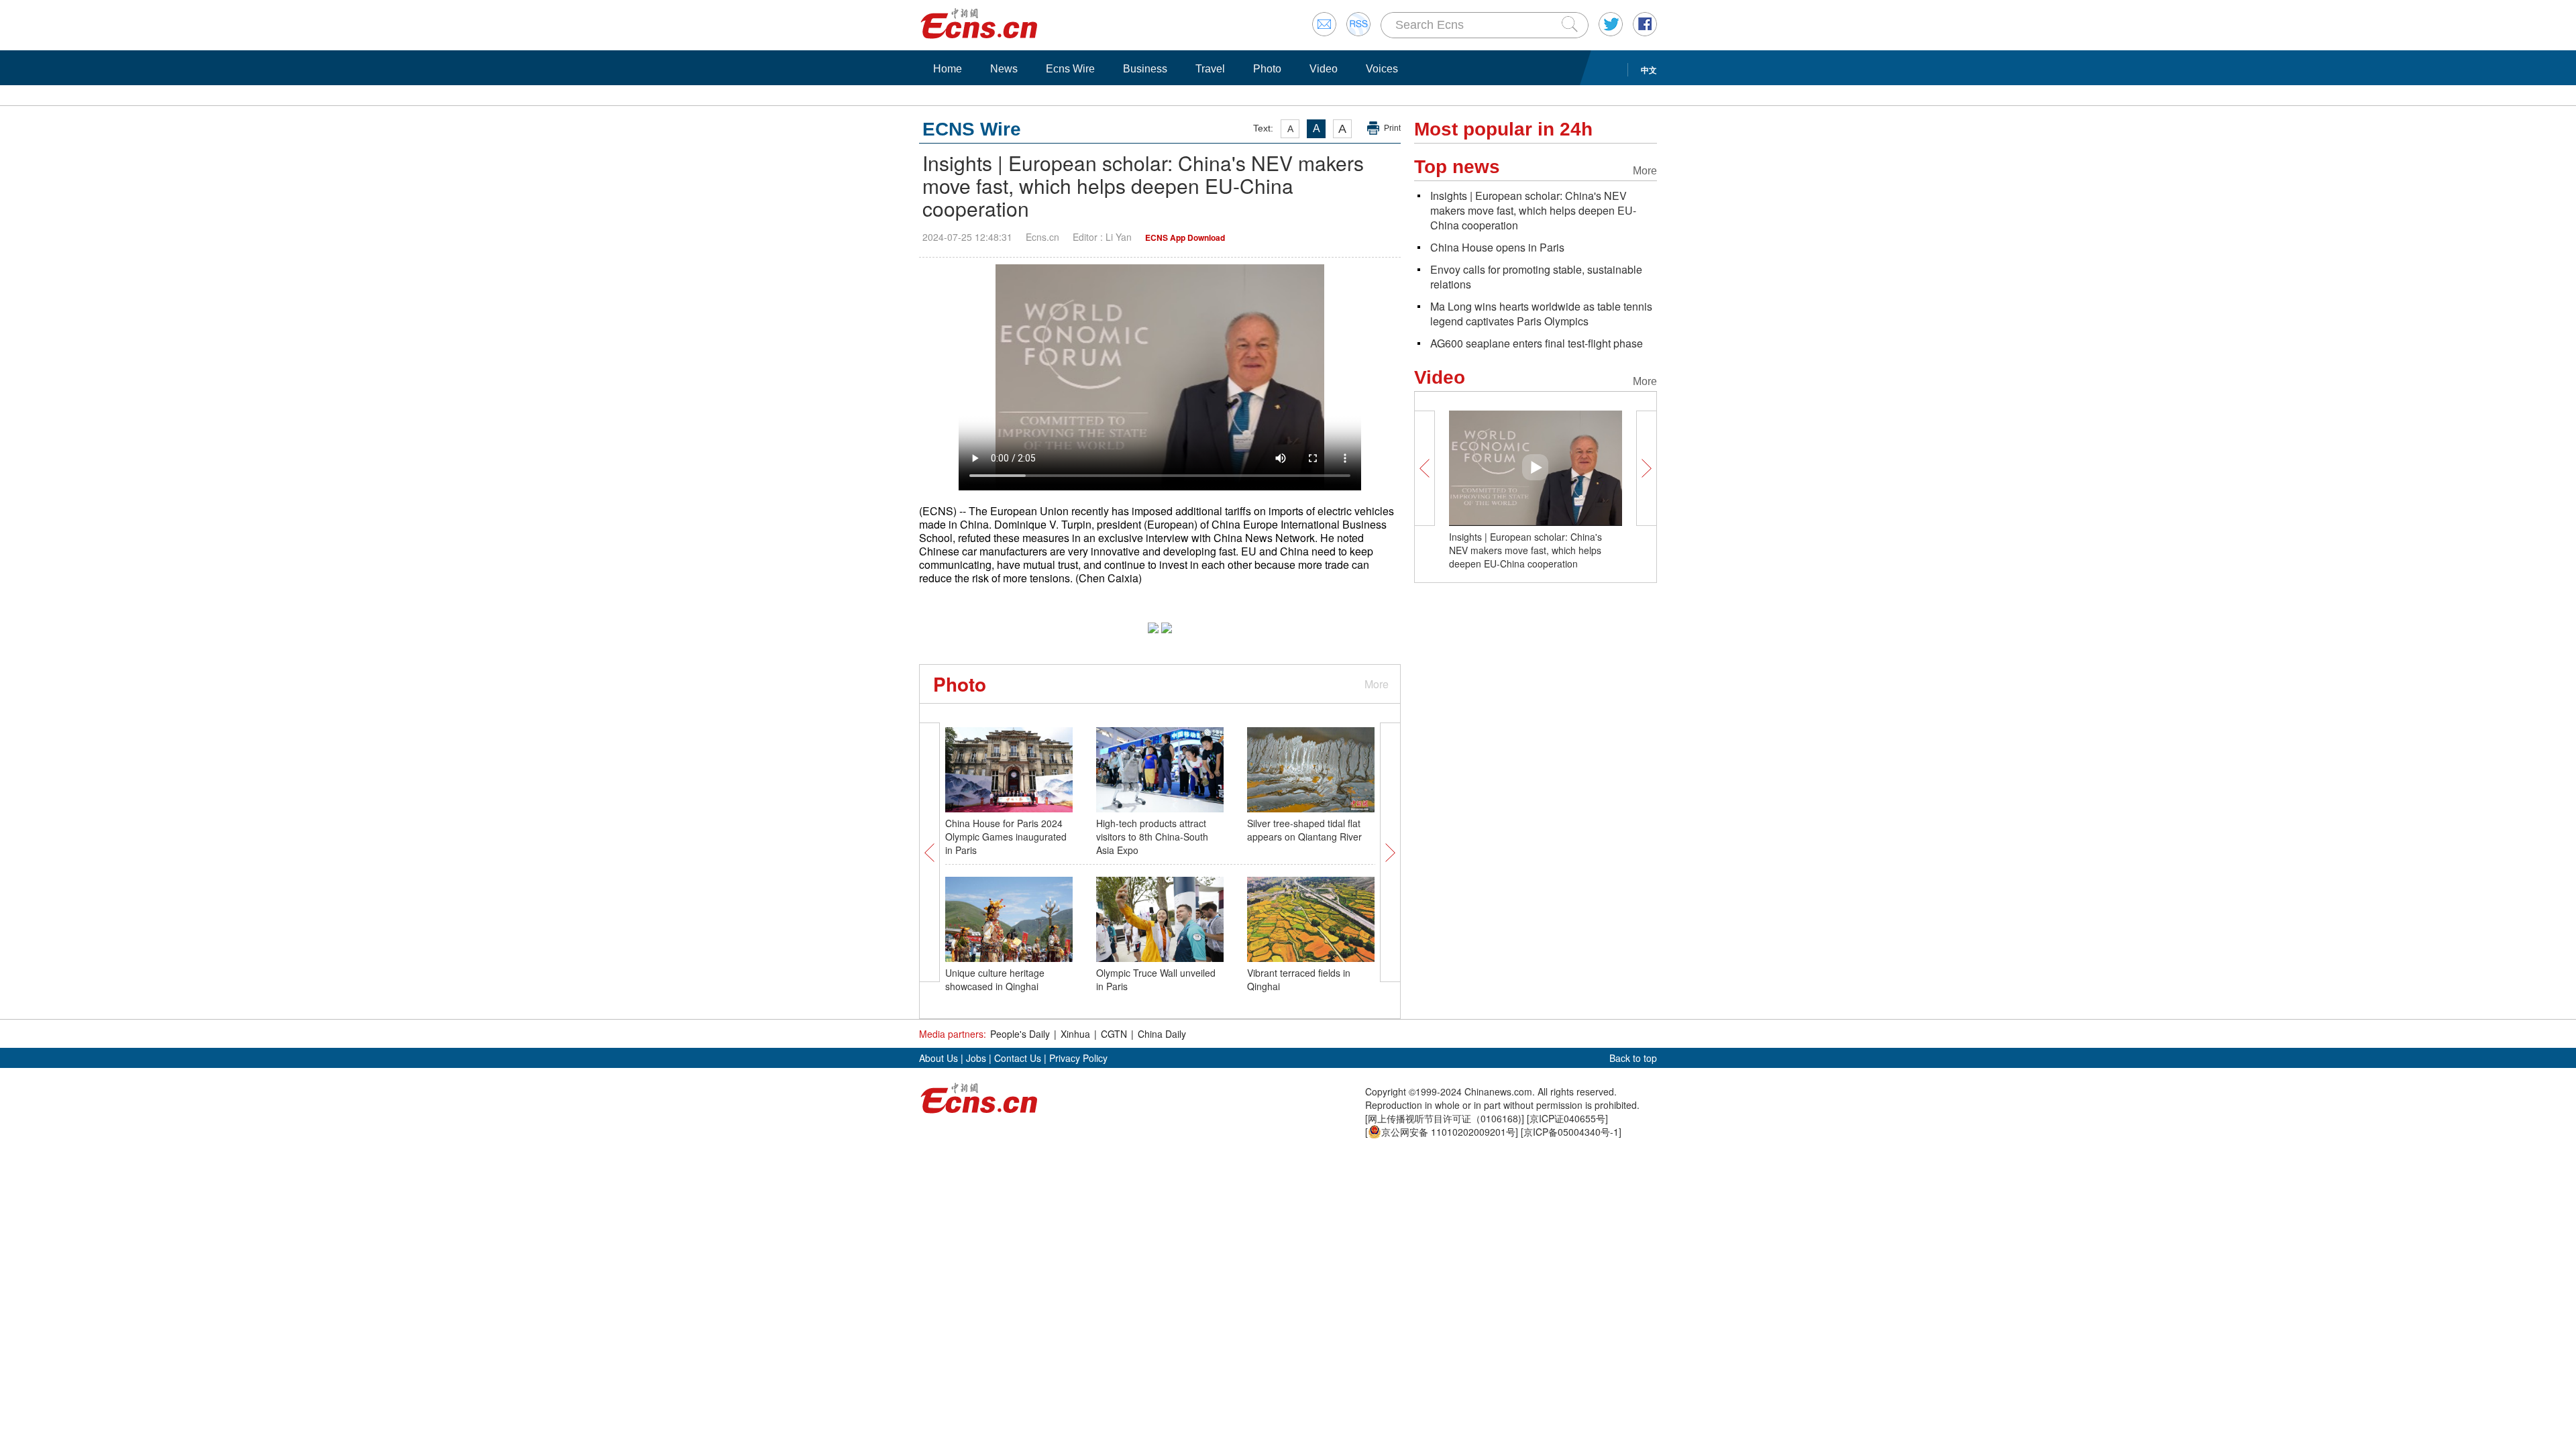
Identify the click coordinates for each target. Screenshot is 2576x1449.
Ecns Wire (1070, 69)
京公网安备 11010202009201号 (1448, 1132)
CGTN (1114, 1034)
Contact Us (1018, 1058)
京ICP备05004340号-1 (1571, 1132)
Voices (1382, 69)
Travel (1210, 69)
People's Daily (1020, 1034)
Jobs (976, 1058)
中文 (1649, 70)
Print (1392, 128)
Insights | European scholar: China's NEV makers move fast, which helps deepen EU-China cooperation (1533, 210)
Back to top (1633, 1058)
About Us (938, 1058)
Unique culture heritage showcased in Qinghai (995, 979)
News (1004, 69)
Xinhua (1075, 1034)
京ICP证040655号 (1567, 1118)
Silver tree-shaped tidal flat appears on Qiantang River (1304, 830)
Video (1324, 69)
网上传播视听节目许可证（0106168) (1445, 1118)
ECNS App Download (1185, 237)
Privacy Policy (1078, 1058)
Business (1145, 69)
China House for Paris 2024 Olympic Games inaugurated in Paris (1006, 837)
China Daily (1162, 1034)
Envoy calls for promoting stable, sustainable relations (1536, 277)
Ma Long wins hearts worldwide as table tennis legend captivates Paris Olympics (1541, 314)
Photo (1267, 69)
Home (948, 69)
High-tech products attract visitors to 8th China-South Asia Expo (1152, 837)
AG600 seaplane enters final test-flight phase (1537, 343)
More (1377, 684)
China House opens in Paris (1497, 247)
